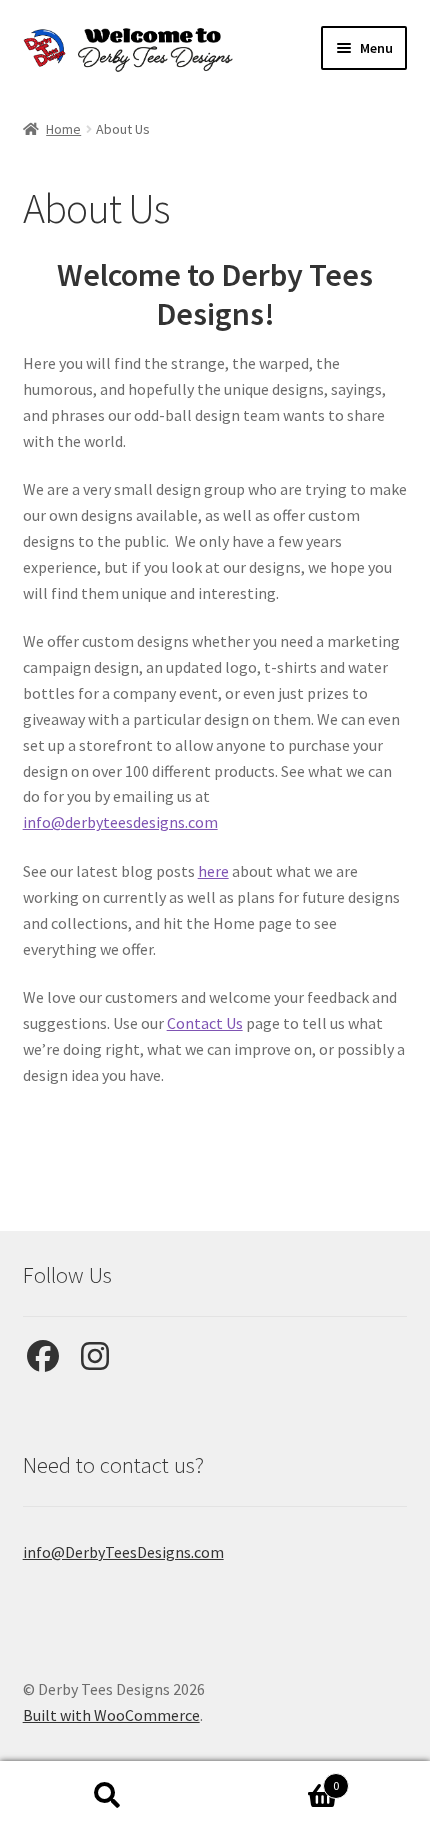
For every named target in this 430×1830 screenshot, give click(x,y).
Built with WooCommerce (111, 1715)
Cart (277, 1778)
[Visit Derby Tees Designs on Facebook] (43, 1362)
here (213, 871)
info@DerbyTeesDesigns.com (123, 1552)
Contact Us (205, 1023)
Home (63, 129)
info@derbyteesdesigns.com (120, 822)
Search (107, 1796)
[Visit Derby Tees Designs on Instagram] (95, 1362)
